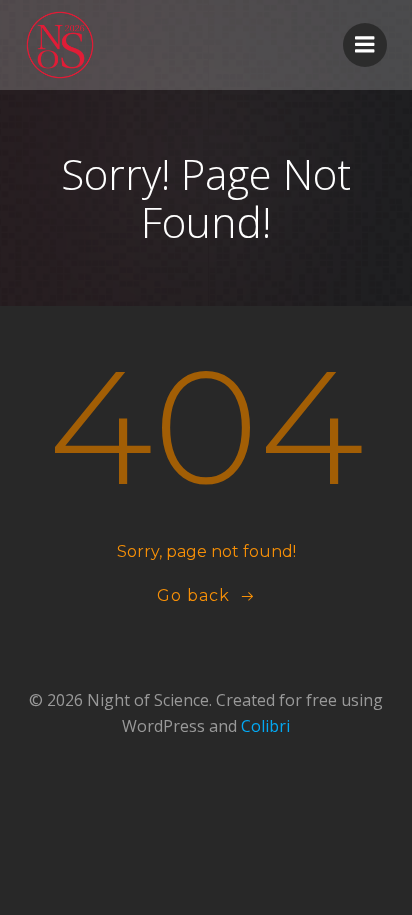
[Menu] (365, 45)
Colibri (265, 726)
